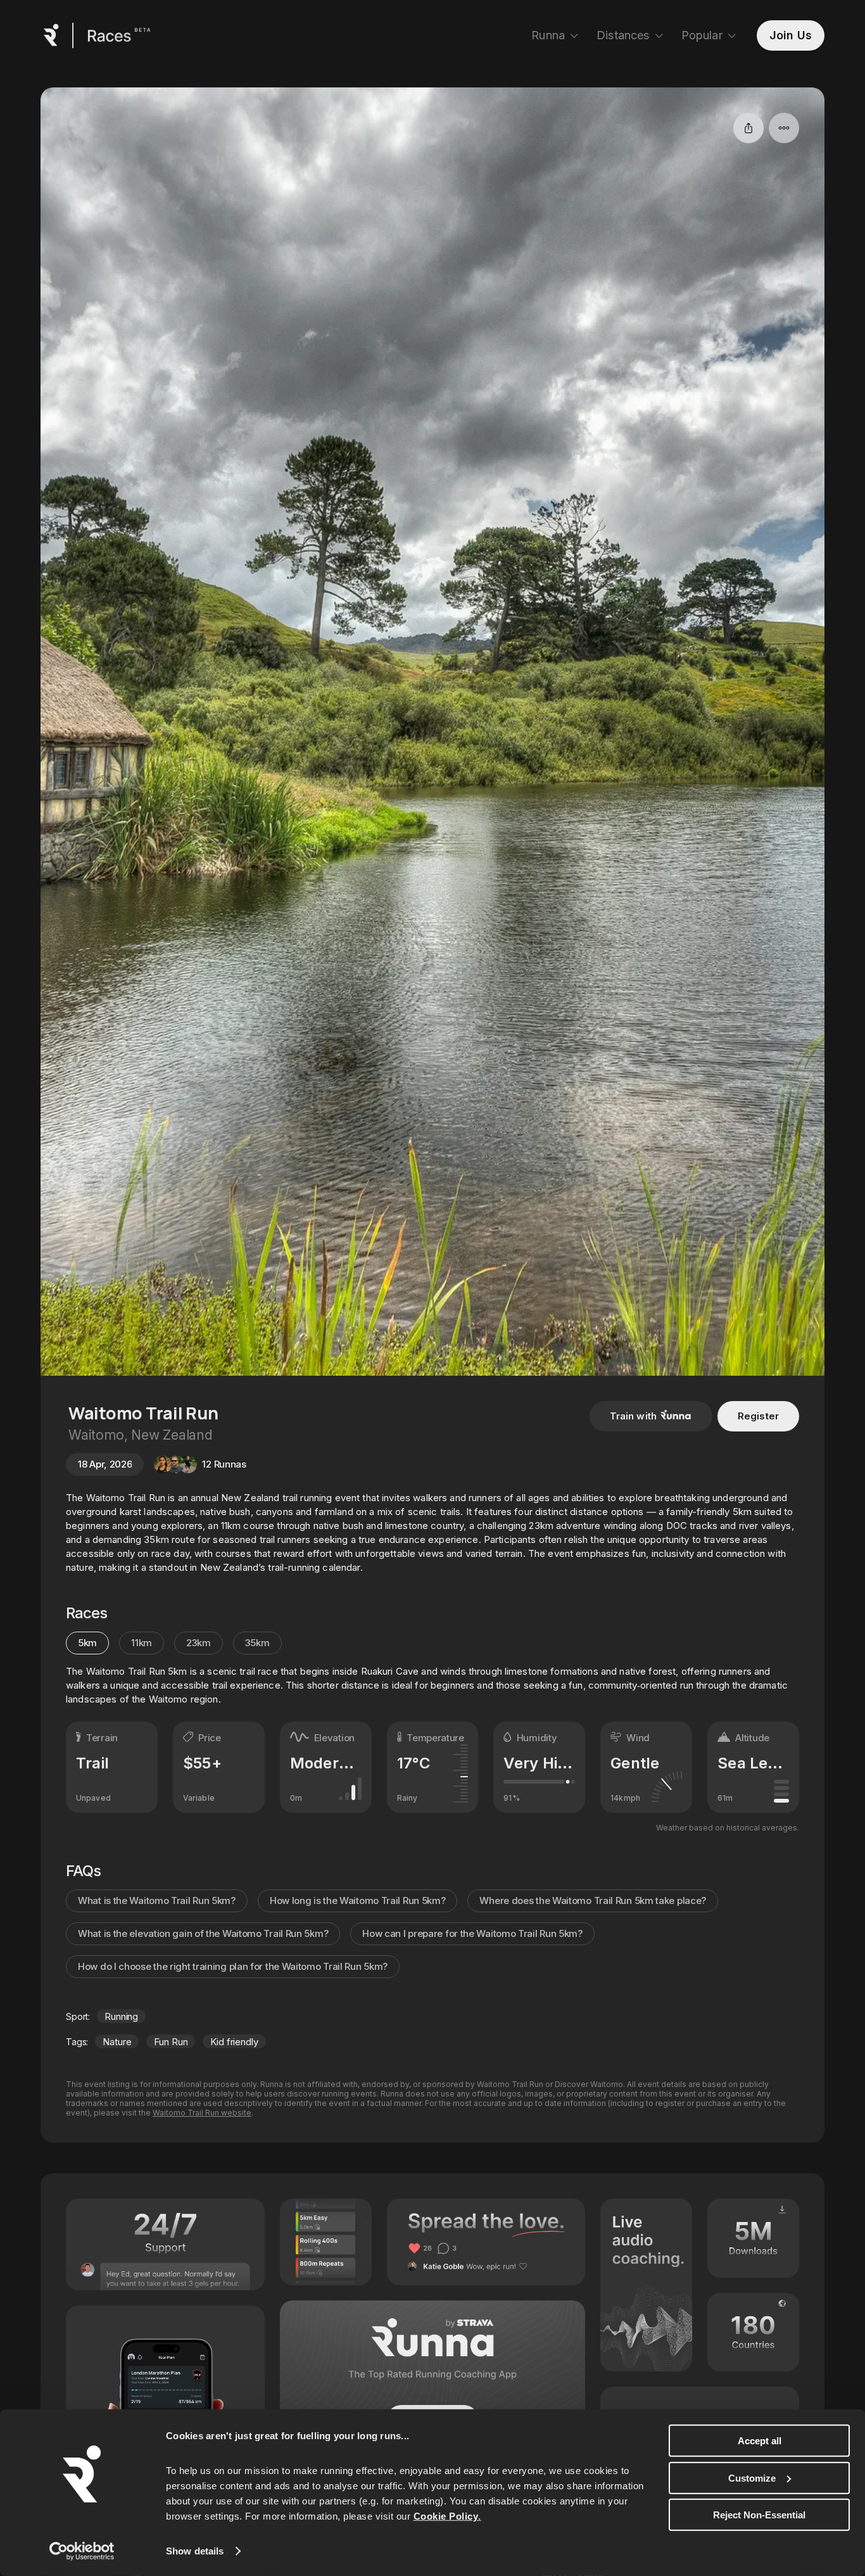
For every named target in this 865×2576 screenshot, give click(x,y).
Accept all (760, 2441)
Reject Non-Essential (759, 2515)
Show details (195, 2551)
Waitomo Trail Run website (202, 2113)
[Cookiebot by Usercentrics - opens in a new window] (82, 2551)
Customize (752, 2478)
